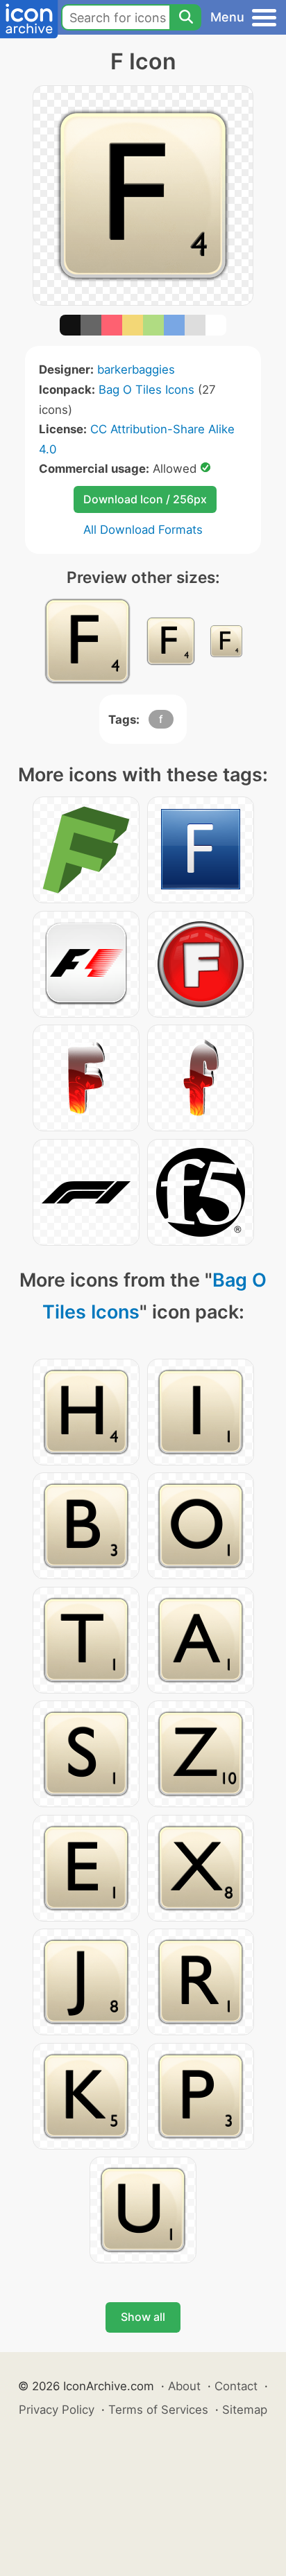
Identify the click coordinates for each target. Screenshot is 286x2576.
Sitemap (245, 2410)
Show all (143, 2317)
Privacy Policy (57, 2410)
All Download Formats (143, 530)
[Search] (185, 17)
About (184, 2386)
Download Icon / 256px (145, 499)
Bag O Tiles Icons (146, 390)
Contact (236, 2386)
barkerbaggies (136, 369)
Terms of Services (158, 2410)
